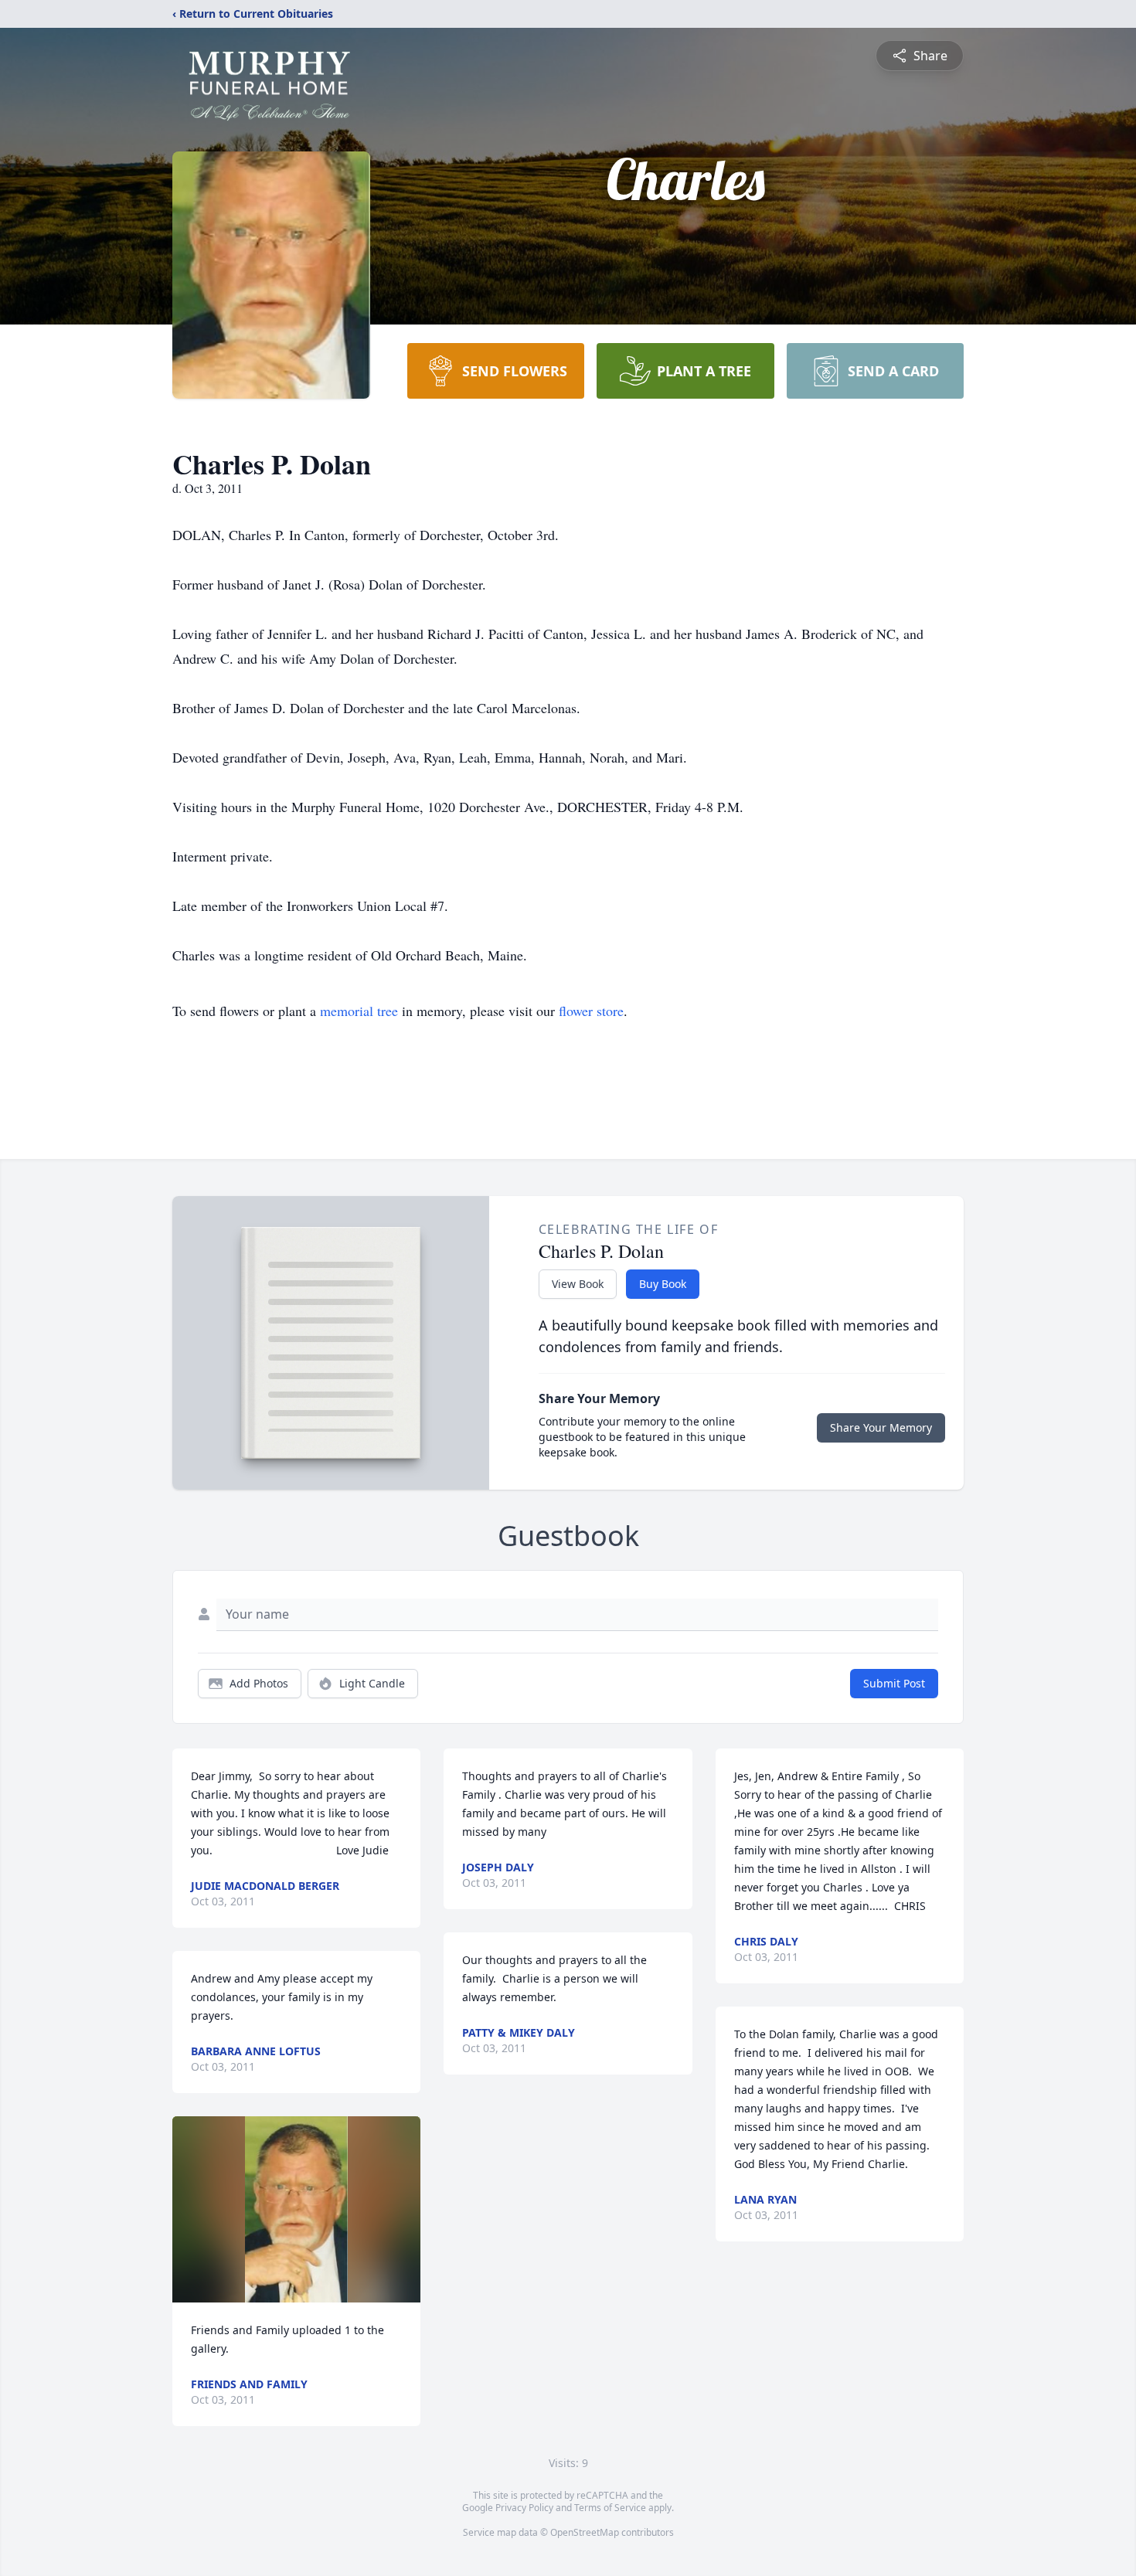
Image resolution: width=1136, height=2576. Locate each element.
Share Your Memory (881, 1427)
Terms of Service (610, 2508)
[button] (296, 2209)
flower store (591, 1011)
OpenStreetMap (585, 2532)
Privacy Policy (524, 2508)
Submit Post (894, 1683)
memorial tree (359, 1011)
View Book (578, 1284)
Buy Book (663, 1284)
